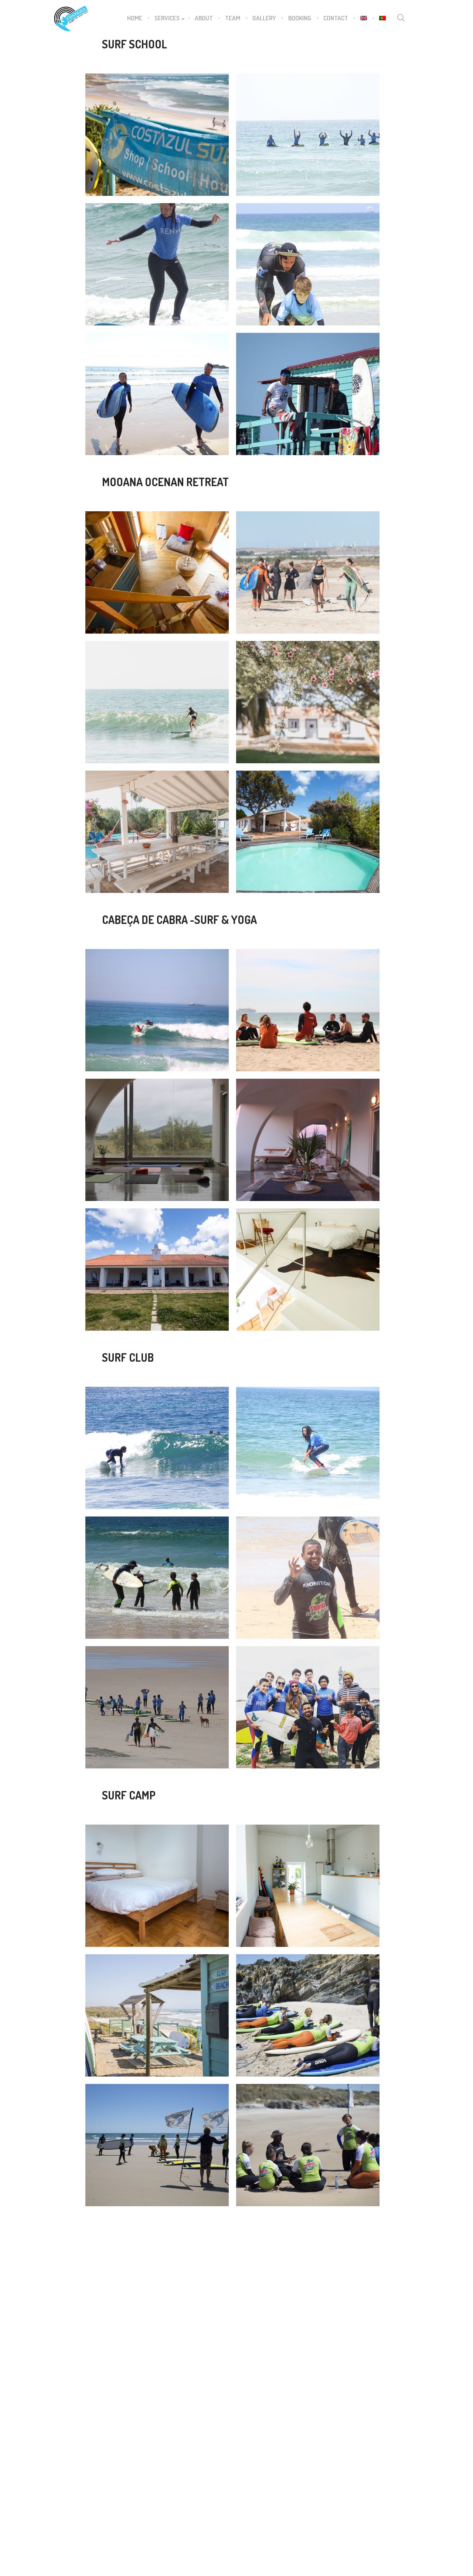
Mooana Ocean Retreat (88, 601)
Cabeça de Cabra (92, 1044)
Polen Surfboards (161, 2440)
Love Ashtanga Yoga (163, 2450)
